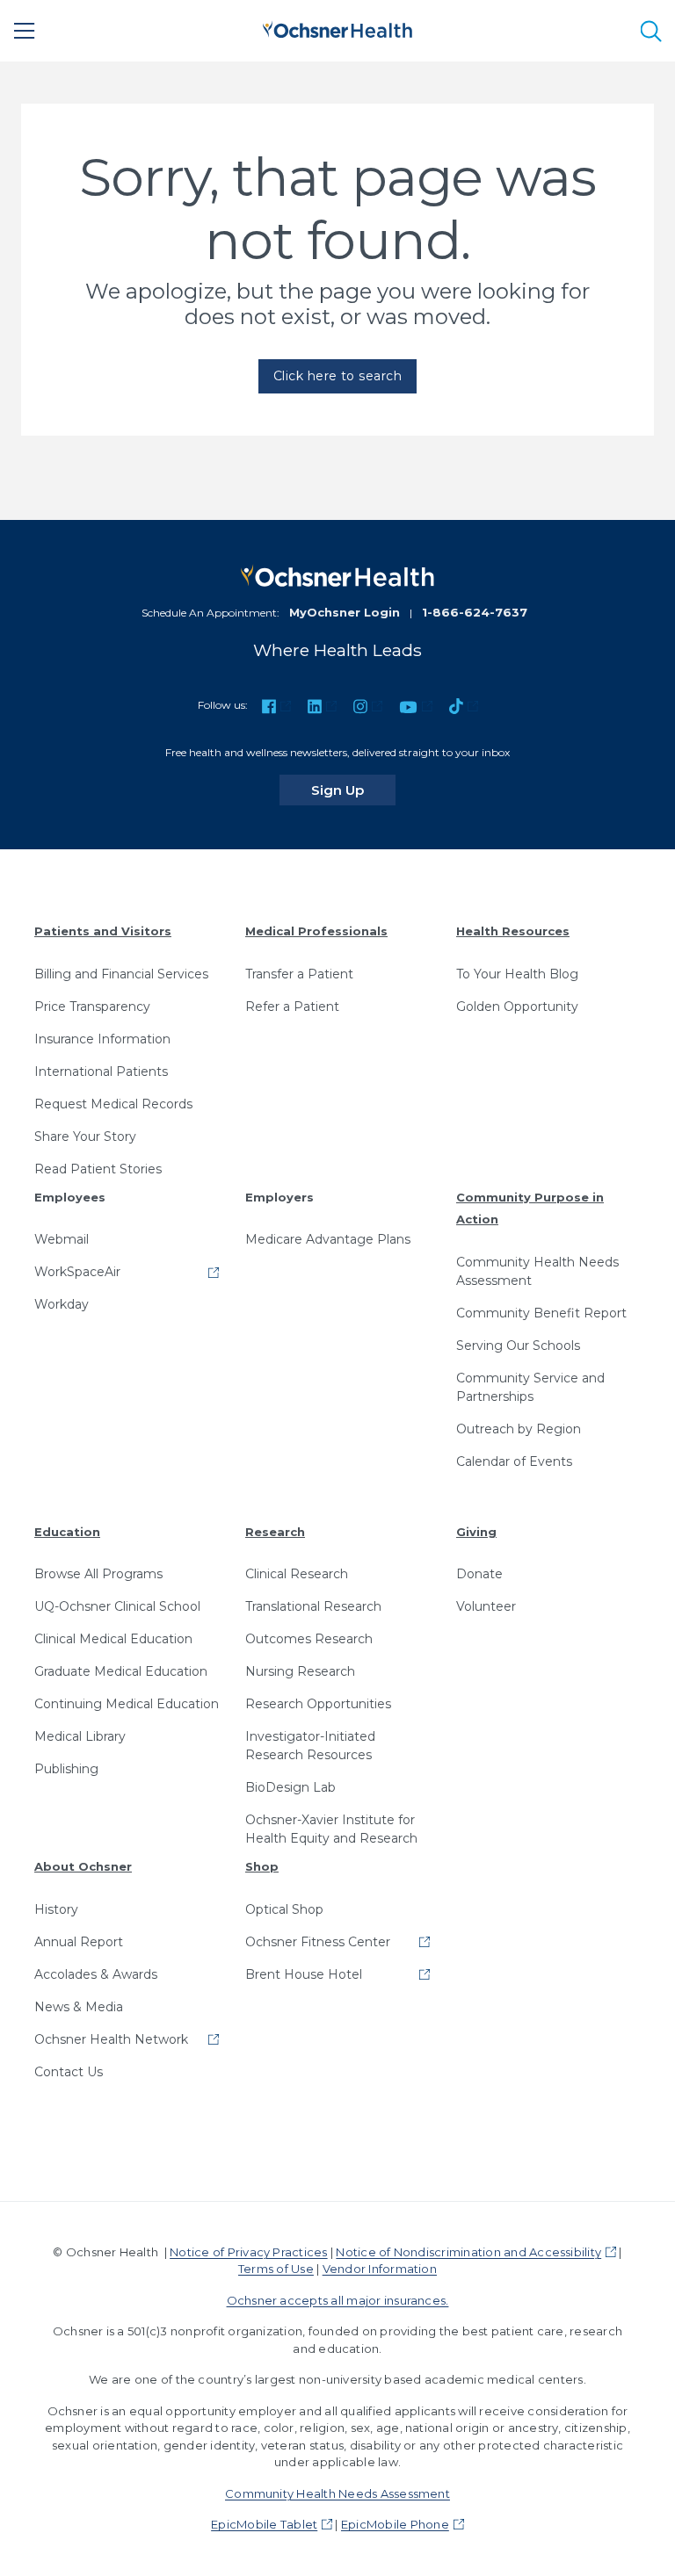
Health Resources (513, 931)
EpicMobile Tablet (264, 2524)
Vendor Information (380, 2269)
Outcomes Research (309, 1639)
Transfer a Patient (299, 974)
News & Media (79, 2007)
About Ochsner (83, 1866)
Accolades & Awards (96, 1974)
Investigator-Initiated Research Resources (310, 1746)
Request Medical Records (113, 1104)
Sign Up (353, 790)
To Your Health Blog (517, 974)
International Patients (101, 1072)
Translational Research (313, 1606)
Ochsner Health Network (111, 2039)
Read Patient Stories (98, 1169)
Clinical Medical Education (113, 1639)
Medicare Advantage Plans (328, 1239)
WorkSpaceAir (77, 1272)
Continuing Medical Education (127, 1704)
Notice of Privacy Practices (248, 2252)
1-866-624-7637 (475, 612)
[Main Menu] (25, 31)
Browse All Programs (98, 1574)
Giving (476, 1532)
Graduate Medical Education (121, 1671)
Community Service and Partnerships (530, 1387)
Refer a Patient (292, 1007)
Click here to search (338, 376)
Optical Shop (284, 1909)
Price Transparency (92, 1007)
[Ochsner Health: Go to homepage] (337, 28)
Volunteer (486, 1606)
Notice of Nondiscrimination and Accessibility (468, 2252)
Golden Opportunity (517, 1007)
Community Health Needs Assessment (537, 1271)
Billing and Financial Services (121, 974)
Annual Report (79, 1942)
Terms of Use (276, 2269)
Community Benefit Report (541, 1313)
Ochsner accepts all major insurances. (338, 2300)
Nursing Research (300, 1671)
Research (275, 1532)
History (56, 1909)
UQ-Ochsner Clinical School (117, 1606)
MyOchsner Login (345, 612)
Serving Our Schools (518, 1346)
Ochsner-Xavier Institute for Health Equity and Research (331, 1829)
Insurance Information (102, 1039)
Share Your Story (85, 1136)
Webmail (62, 1239)
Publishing (66, 1769)
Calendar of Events (514, 1461)
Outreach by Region (519, 1429)
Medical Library (80, 1736)
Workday (62, 1304)
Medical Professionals (316, 931)
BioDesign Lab (290, 1787)
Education (67, 1532)
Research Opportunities (318, 1704)
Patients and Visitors (103, 931)
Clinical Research (297, 1574)
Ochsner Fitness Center (318, 1942)
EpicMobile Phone (395, 2524)
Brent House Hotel (304, 1974)
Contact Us (69, 2072)
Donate (479, 1574)
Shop (262, 1866)
